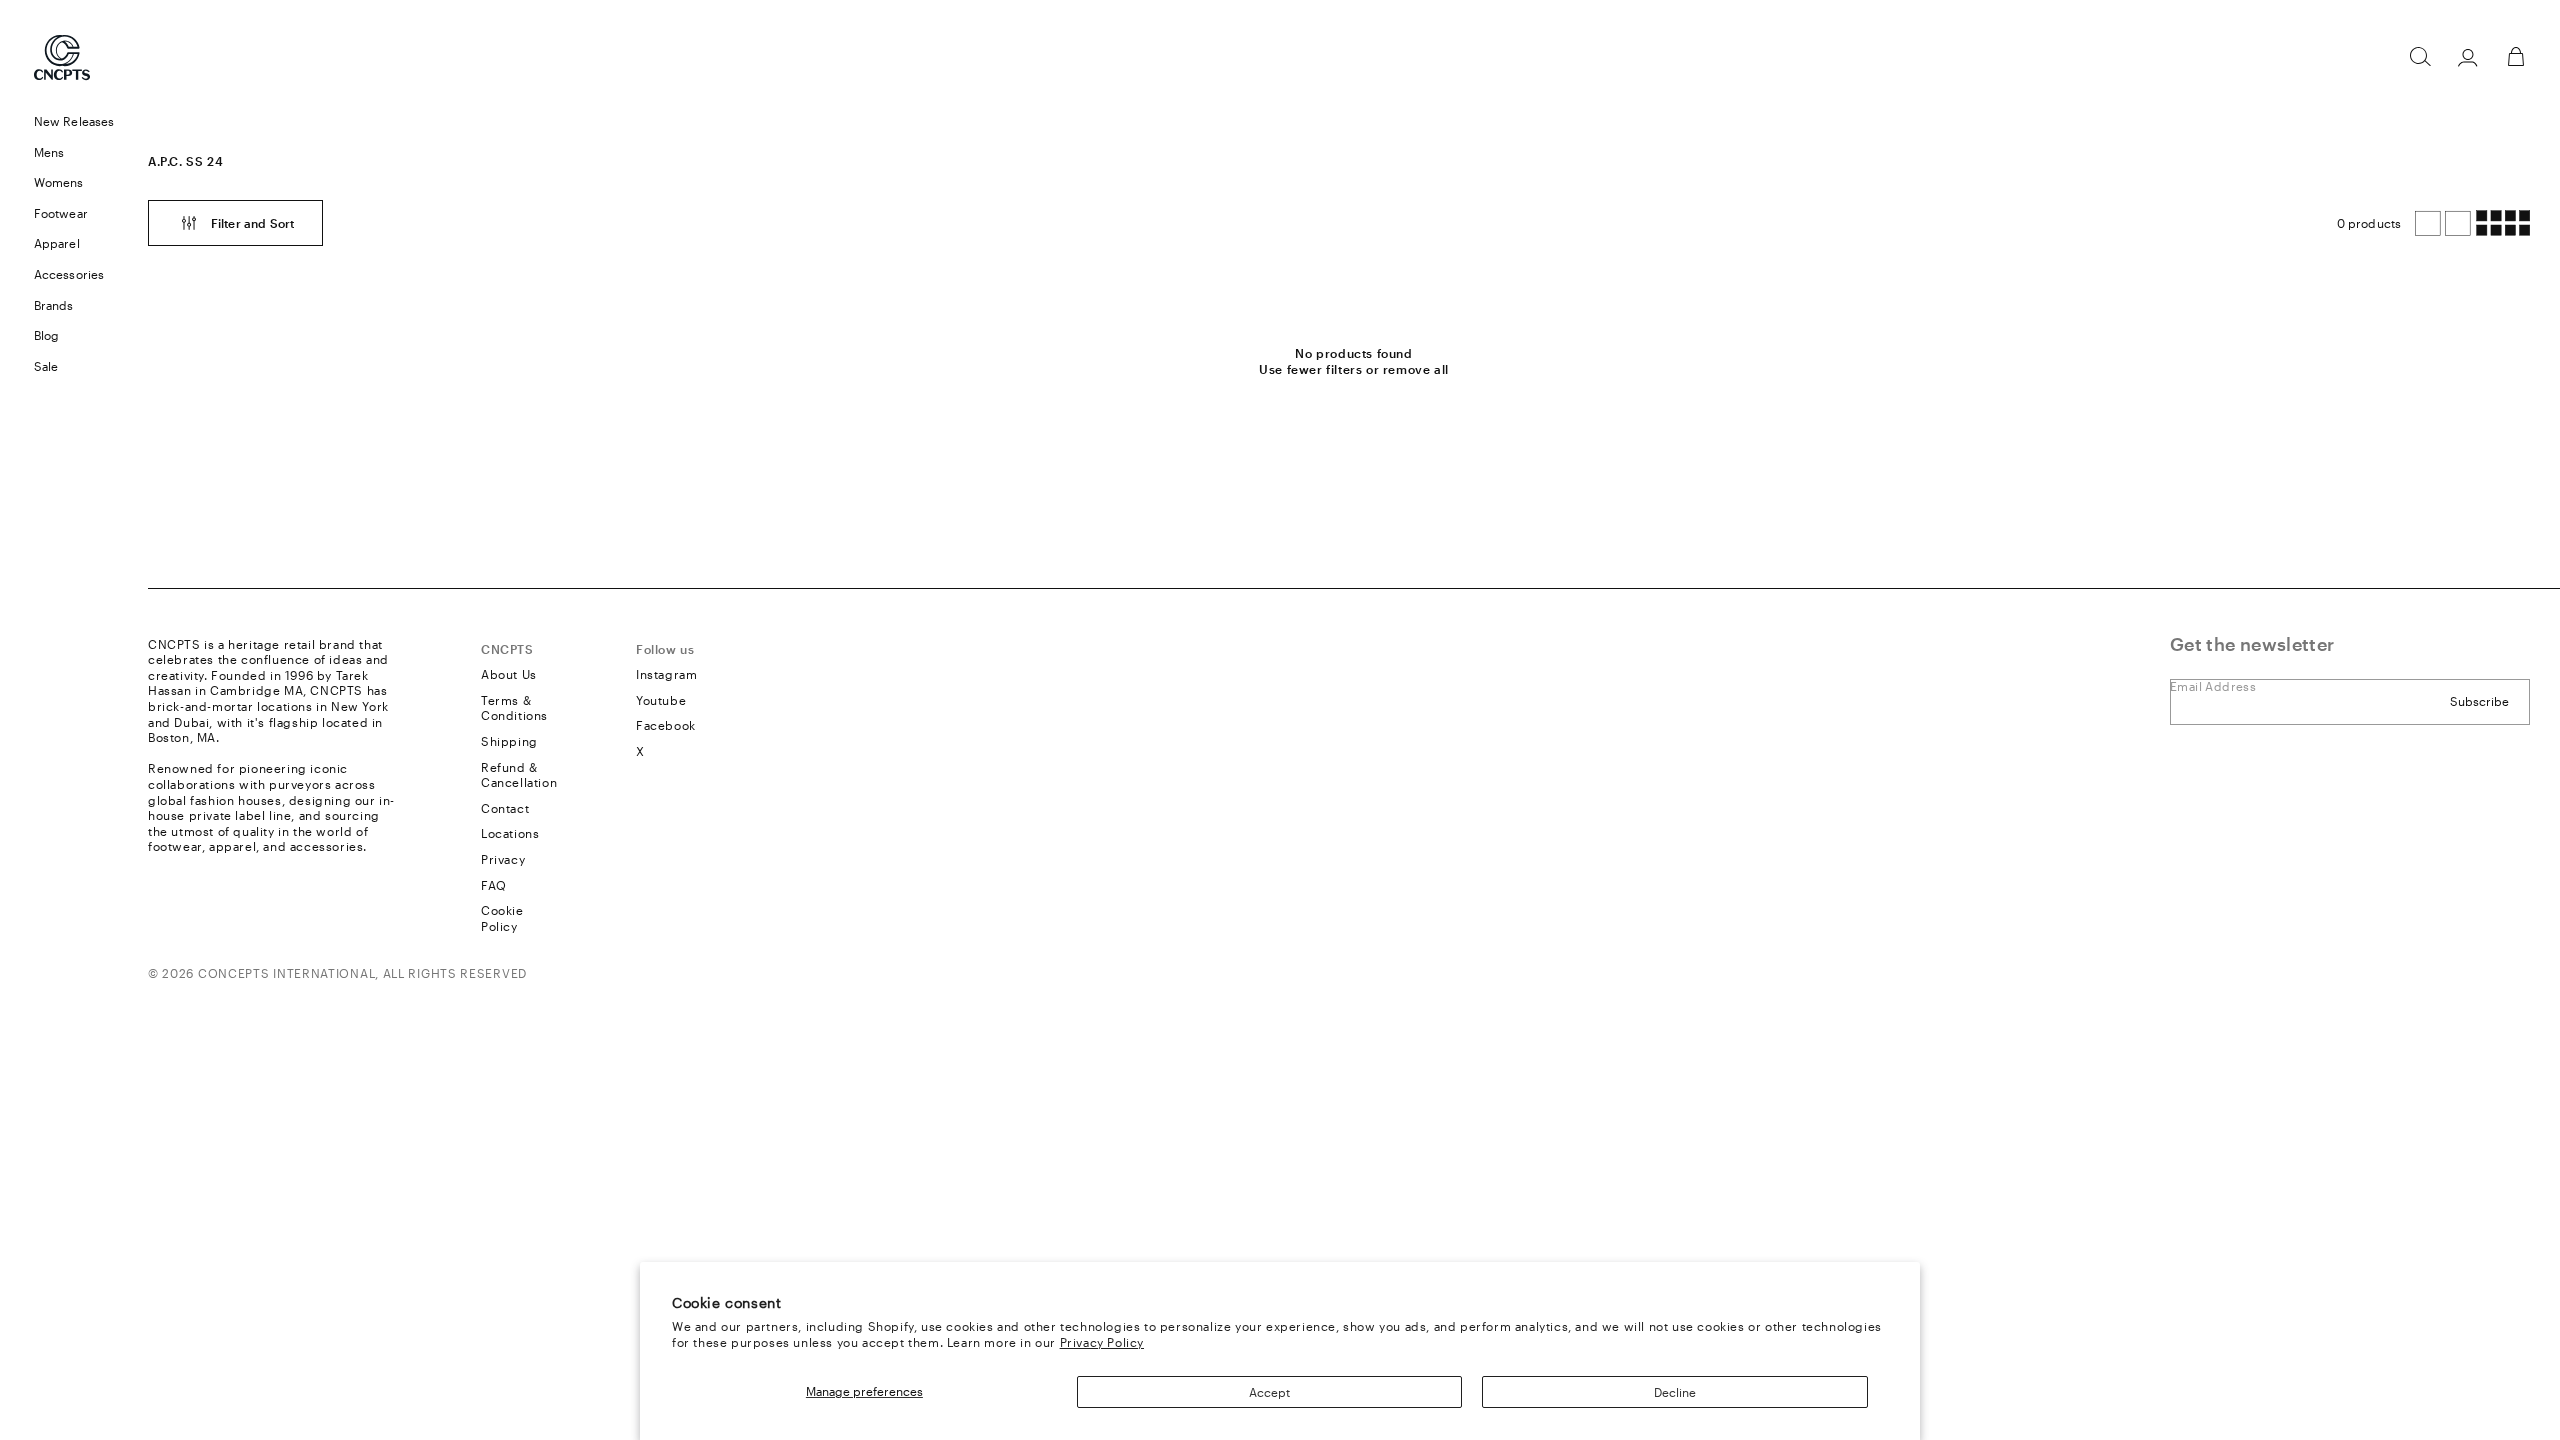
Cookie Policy (502, 918)
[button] (2420, 57)
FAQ (494, 885)
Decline (1675, 1392)
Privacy (503, 859)
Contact (505, 808)
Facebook (666, 725)
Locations (510, 833)
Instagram (666, 674)
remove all (1416, 369)
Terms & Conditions (514, 708)
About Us (509, 674)
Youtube (661, 700)
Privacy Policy (1102, 1342)
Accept (1269, 1392)
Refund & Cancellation (519, 775)
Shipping (509, 741)
